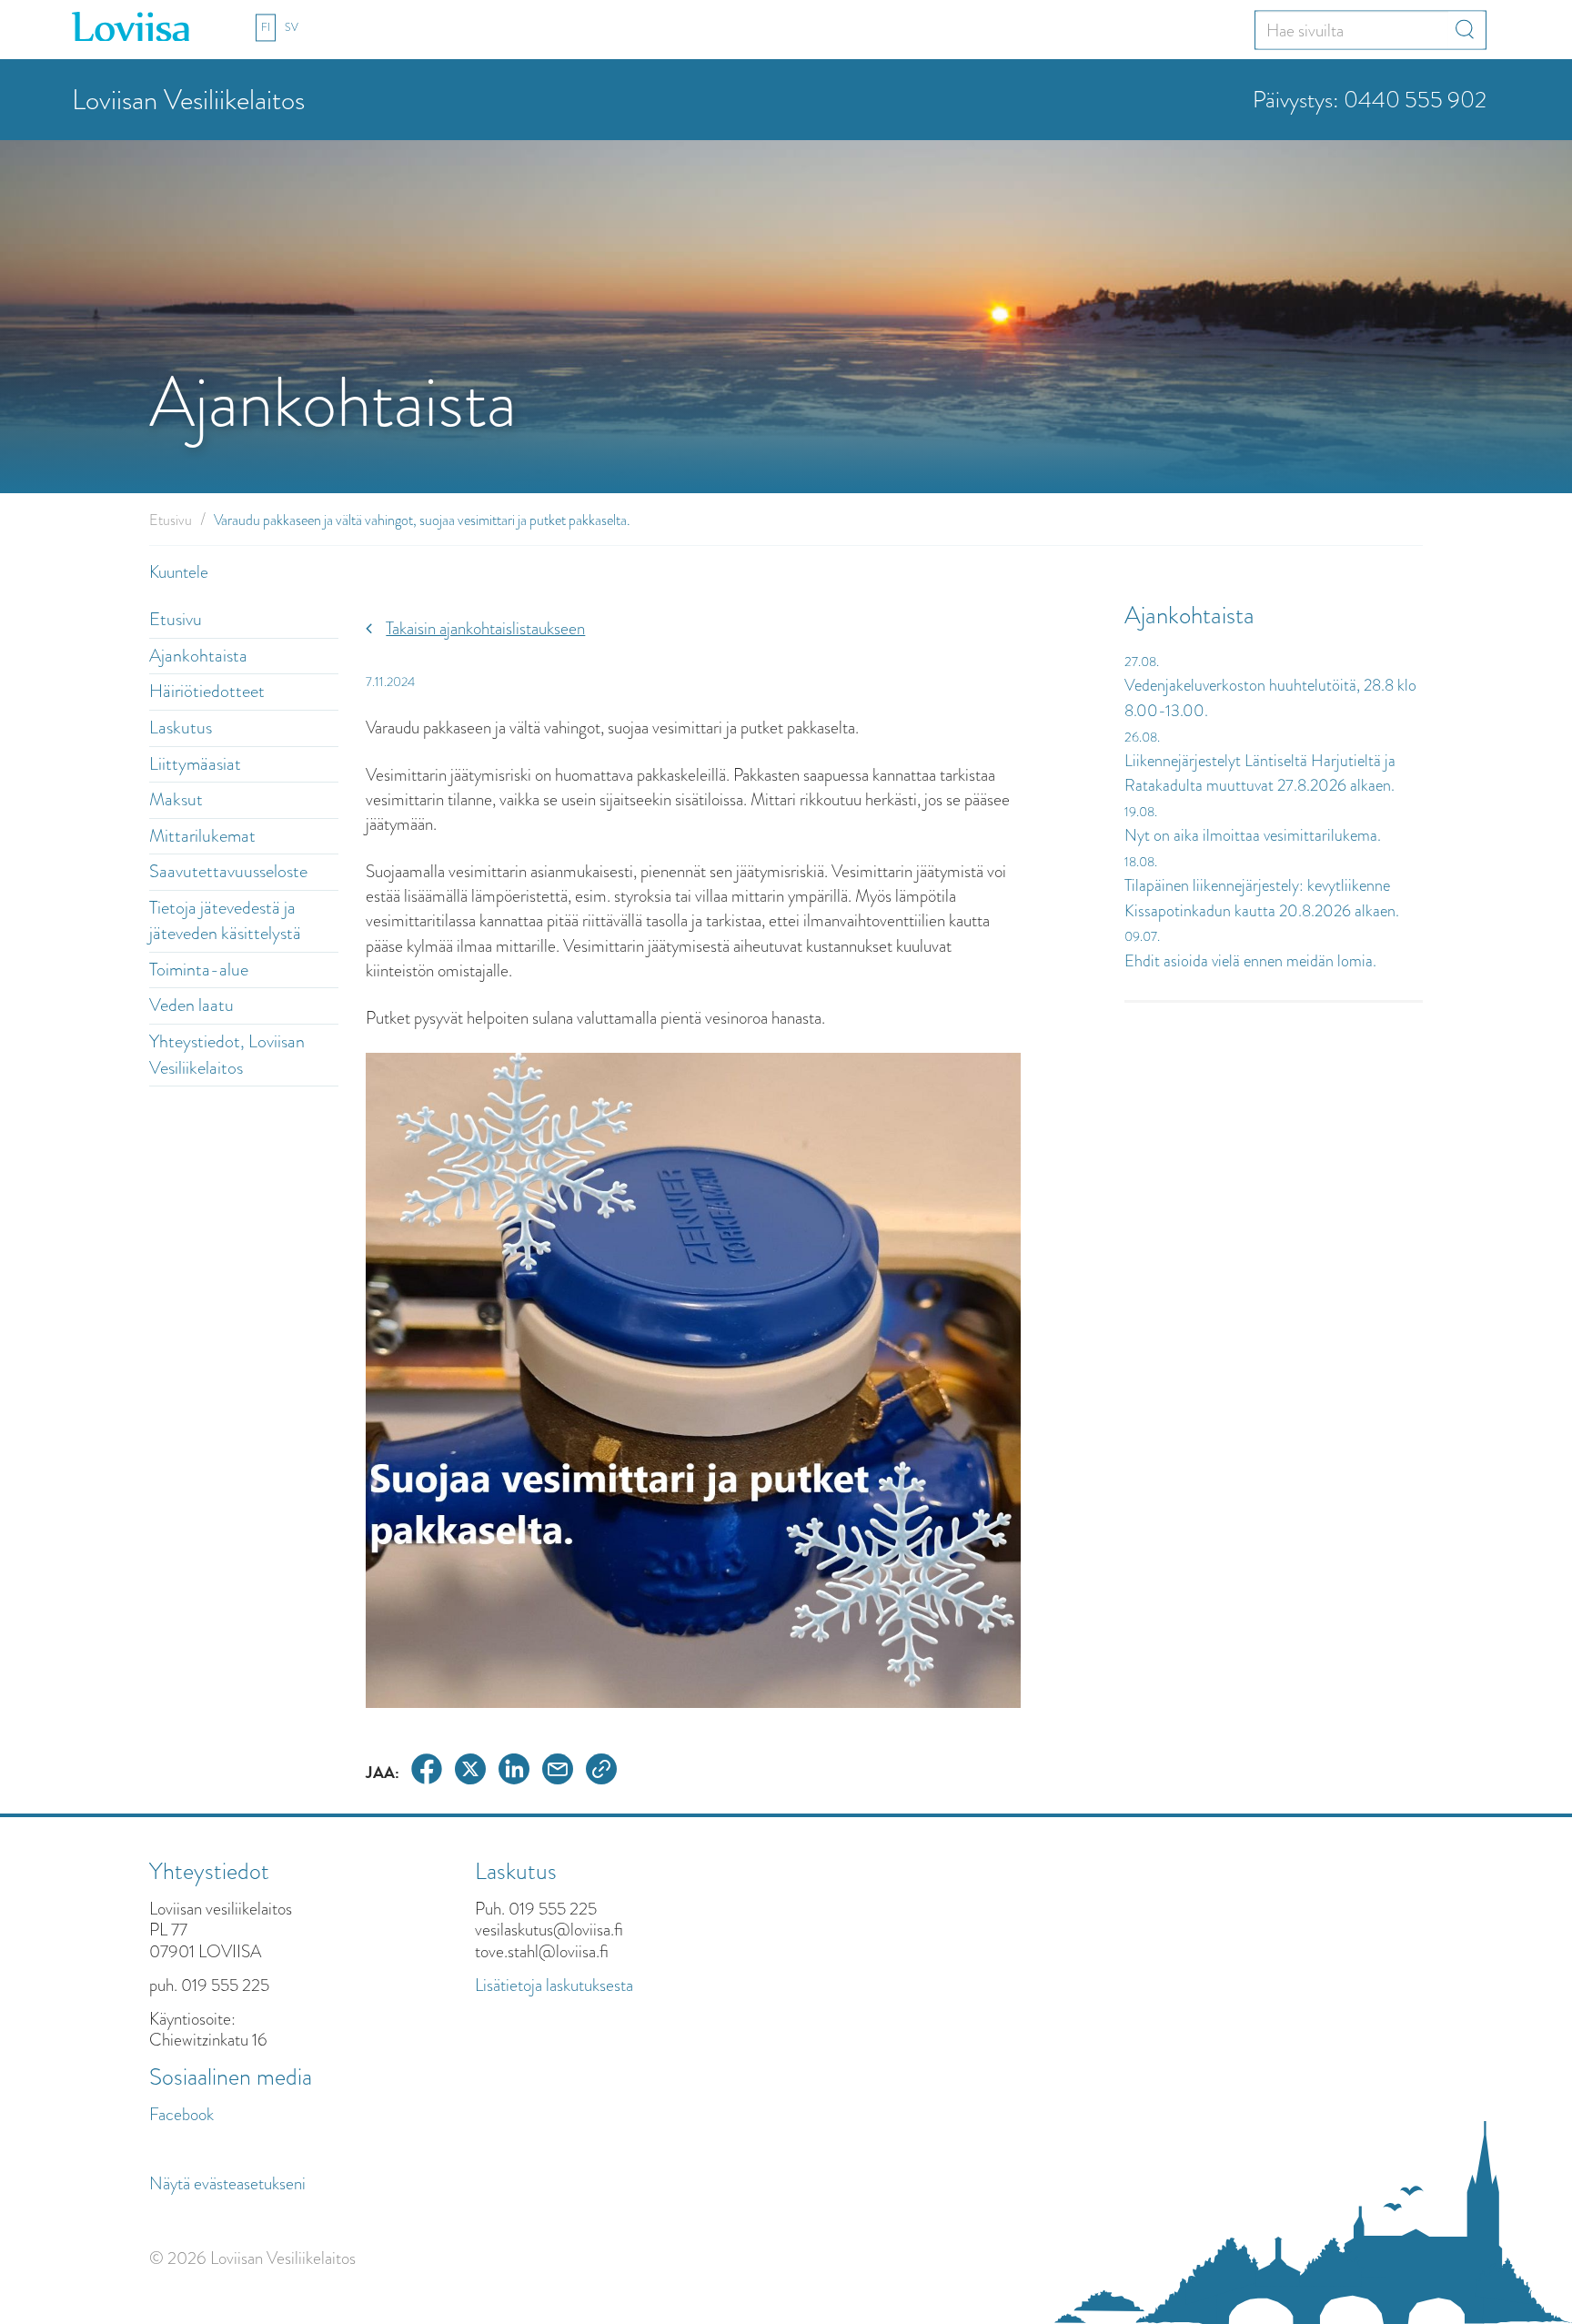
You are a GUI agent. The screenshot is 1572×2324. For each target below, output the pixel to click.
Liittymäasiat (195, 764)
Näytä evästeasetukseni (227, 2183)
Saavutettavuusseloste (228, 871)
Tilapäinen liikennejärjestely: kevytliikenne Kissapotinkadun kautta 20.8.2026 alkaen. (1262, 898)
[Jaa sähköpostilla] (558, 1772)
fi (266, 27)
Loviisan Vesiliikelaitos (188, 100)
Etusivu (171, 520)
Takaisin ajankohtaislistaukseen (485, 628)
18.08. (1141, 862)
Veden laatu (191, 1005)
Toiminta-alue (199, 970)
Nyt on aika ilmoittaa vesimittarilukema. (1253, 835)
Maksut (176, 799)
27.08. (1142, 662)
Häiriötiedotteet (207, 691)
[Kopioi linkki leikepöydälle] (601, 1772)
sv (292, 27)
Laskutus (181, 728)
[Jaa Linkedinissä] (514, 1772)
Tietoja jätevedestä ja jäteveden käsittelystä (225, 921)
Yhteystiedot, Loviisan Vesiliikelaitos (227, 1055)
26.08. (1142, 737)
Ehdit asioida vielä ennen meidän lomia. (1250, 961)
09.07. (1142, 936)
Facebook (181, 2114)
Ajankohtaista (198, 656)
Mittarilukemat (202, 836)
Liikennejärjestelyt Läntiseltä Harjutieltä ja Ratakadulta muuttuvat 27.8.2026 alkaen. (1260, 773)
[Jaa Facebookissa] (427, 1772)
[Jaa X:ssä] (470, 1772)
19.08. (1141, 812)
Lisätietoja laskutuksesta (554, 1985)
